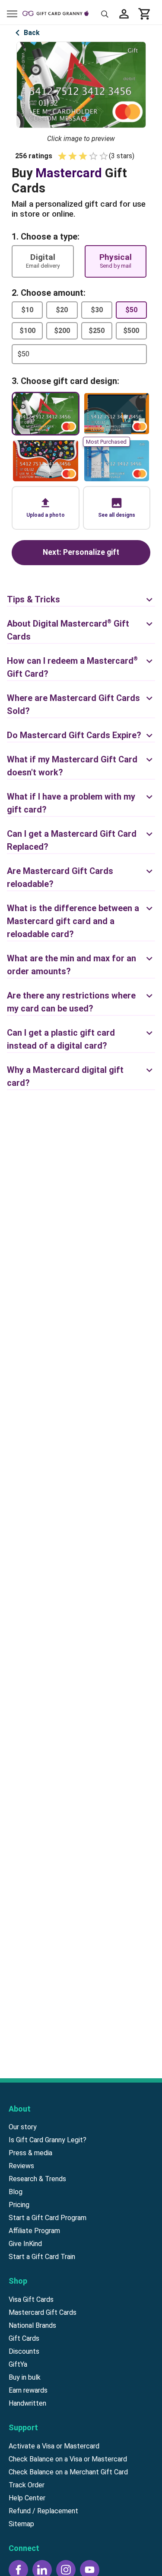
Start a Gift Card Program (48, 2218)
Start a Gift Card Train (42, 2257)
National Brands (32, 2325)
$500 (131, 331)
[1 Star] (62, 156)
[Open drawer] (12, 14)
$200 (62, 331)
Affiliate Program (34, 2231)
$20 (62, 310)
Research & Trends (37, 2179)
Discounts (24, 2351)
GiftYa (18, 2364)
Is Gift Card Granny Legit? (48, 2140)
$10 (27, 310)
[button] (45, 508)
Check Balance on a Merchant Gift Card (68, 2472)
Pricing (19, 2205)
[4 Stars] (93, 156)
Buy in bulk (25, 2377)
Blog (16, 2192)
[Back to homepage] (59, 14)
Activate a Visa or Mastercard (54, 2446)
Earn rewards (28, 2390)
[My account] (124, 14)
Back (32, 33)
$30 (97, 310)
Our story (23, 2127)
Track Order (27, 2485)
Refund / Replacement (43, 2511)
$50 (131, 310)
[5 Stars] (104, 156)
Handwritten (27, 2403)
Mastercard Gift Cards (43, 2312)
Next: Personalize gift (81, 552)
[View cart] (145, 14)
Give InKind (25, 2244)
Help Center (27, 2498)
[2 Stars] (73, 156)
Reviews (21, 2166)
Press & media (30, 2153)
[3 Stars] (83, 156)
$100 (27, 331)
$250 (97, 331)
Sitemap (21, 2524)
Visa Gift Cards (31, 2299)
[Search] (105, 14)
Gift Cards (24, 2338)
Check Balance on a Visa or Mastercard (68, 2459)
